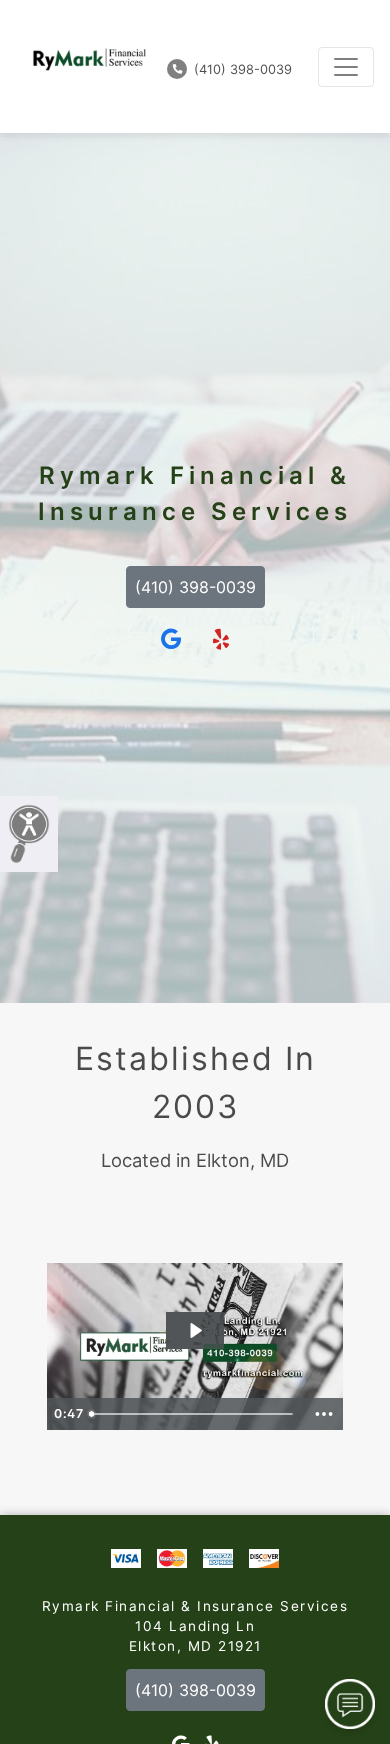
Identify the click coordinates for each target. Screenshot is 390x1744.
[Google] (171, 640)
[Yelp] (221, 640)
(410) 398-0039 (241, 69)
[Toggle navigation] (346, 67)
